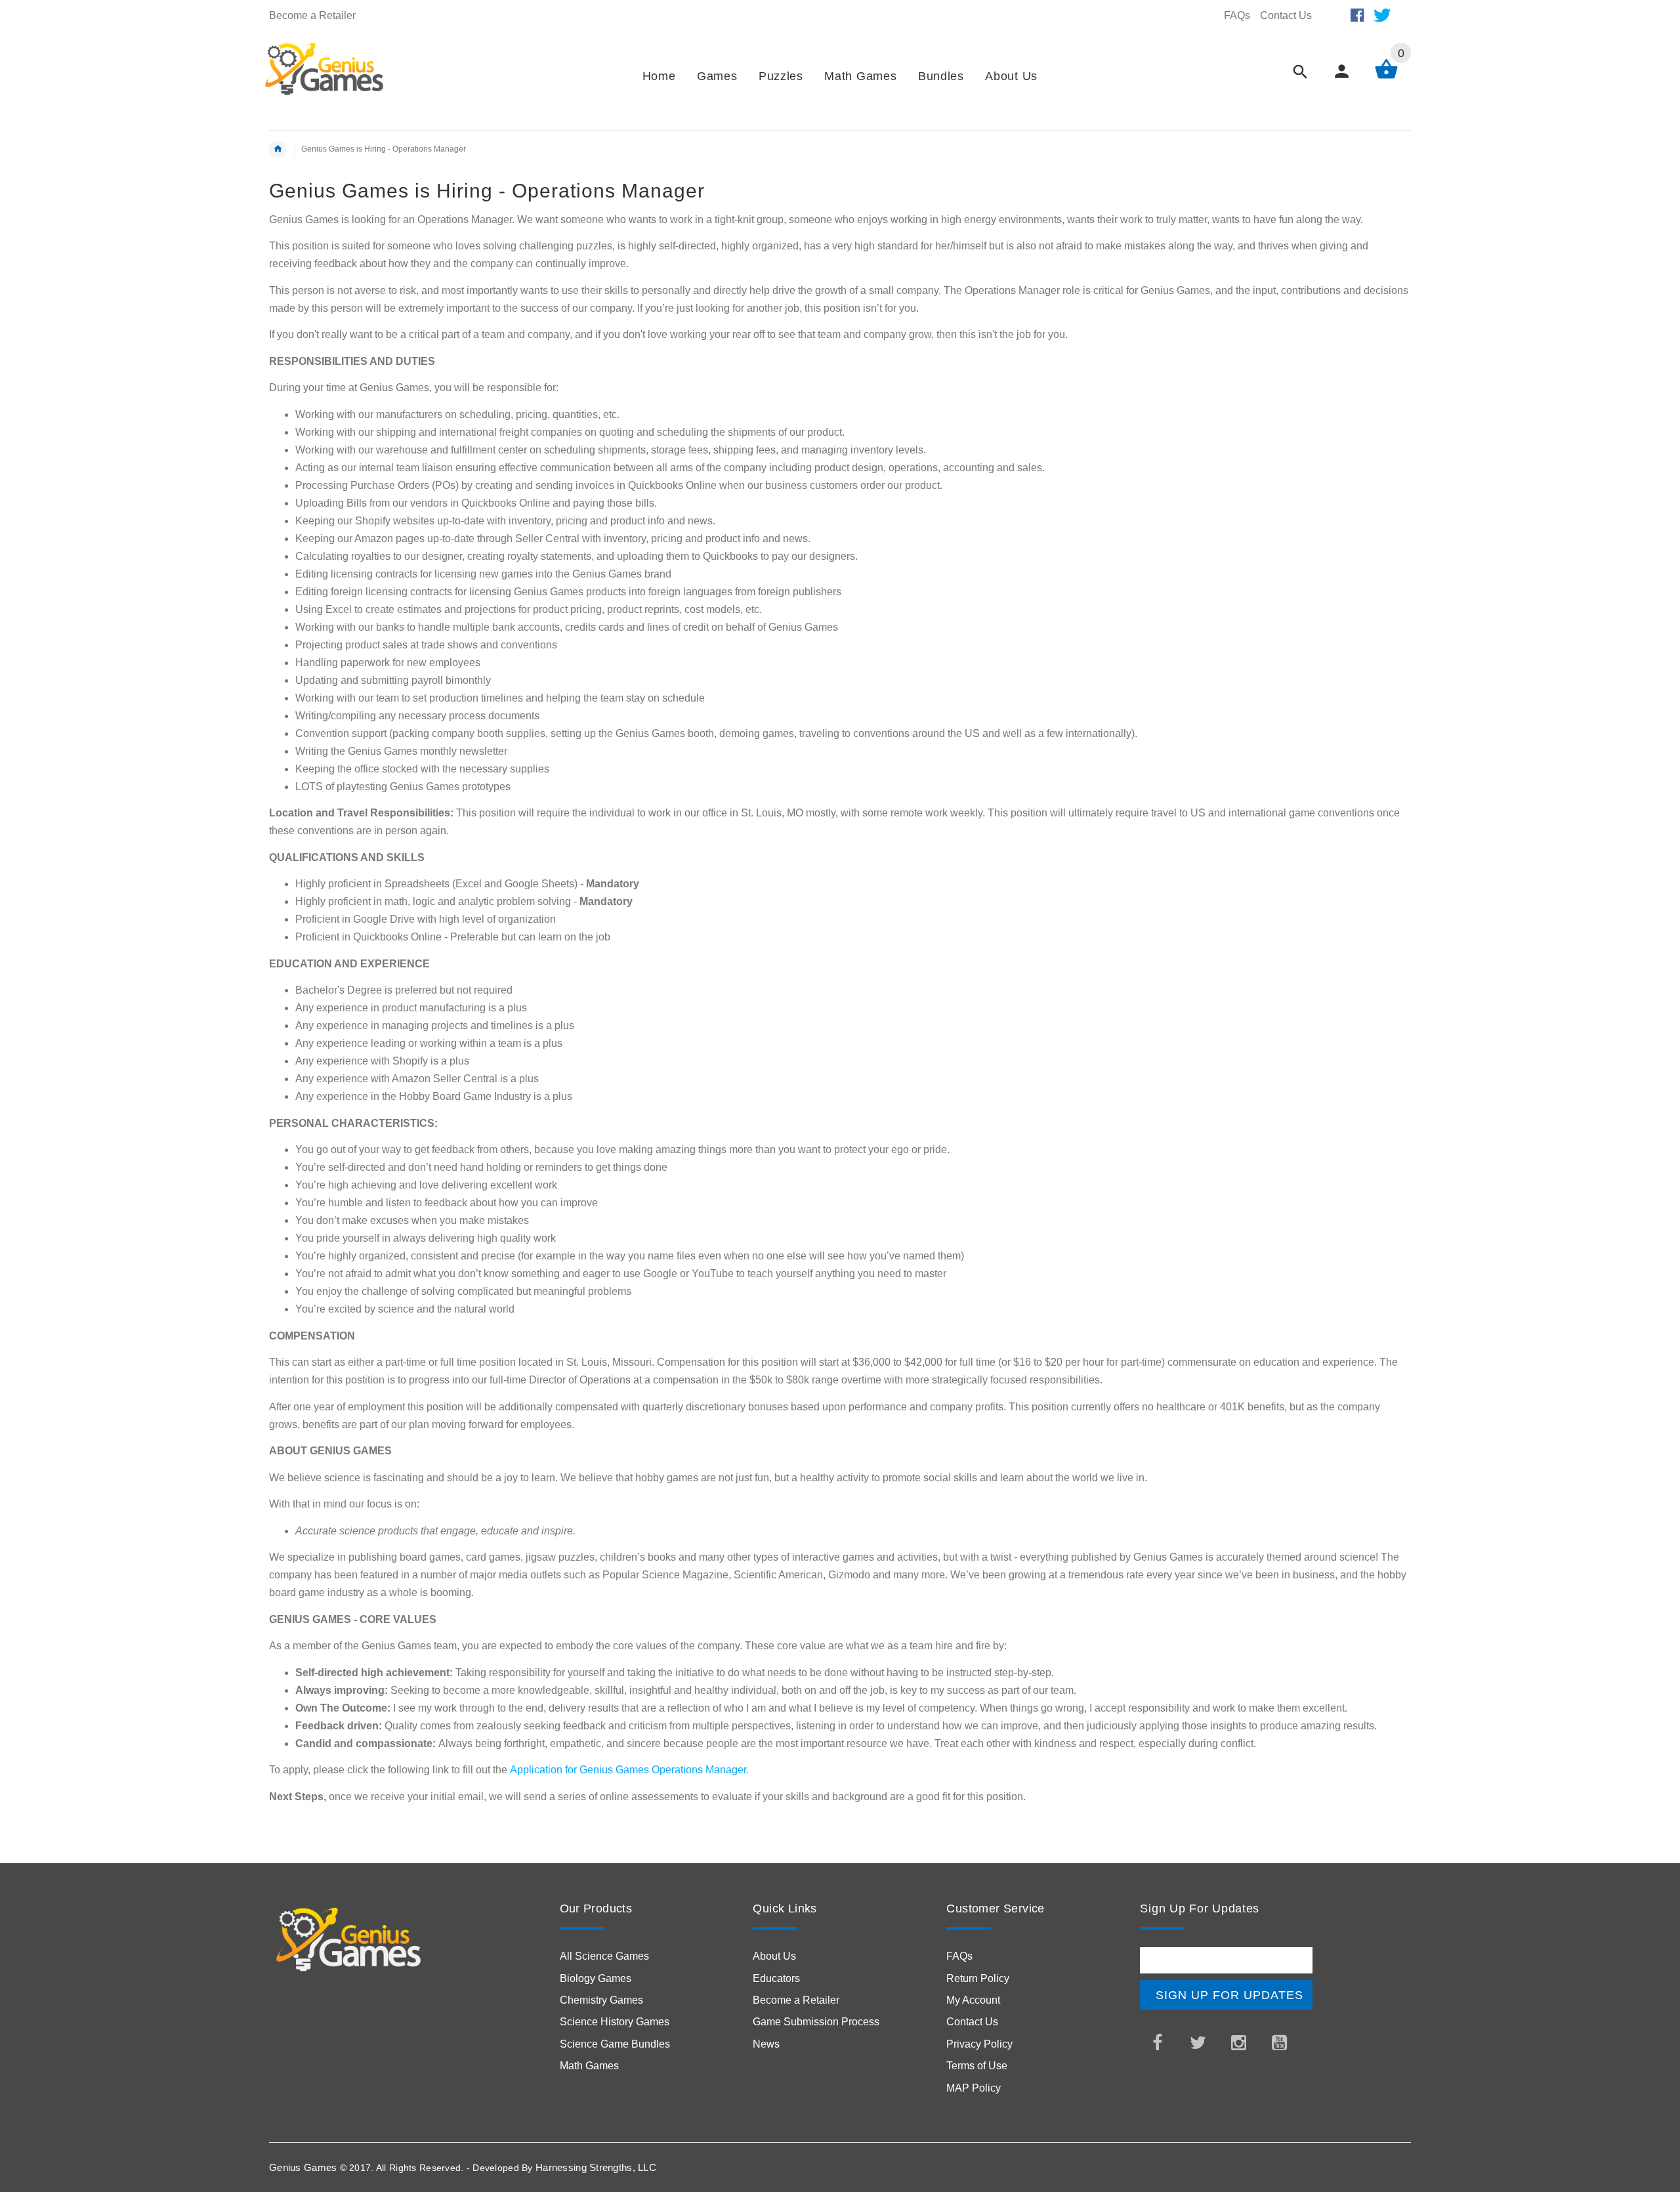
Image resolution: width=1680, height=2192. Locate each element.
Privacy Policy (979, 2044)
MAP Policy (974, 2088)
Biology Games (596, 1978)
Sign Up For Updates (1229, 1995)
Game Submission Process (816, 2022)
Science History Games (615, 2022)
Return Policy (978, 1978)
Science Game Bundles (615, 2044)
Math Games (589, 2066)
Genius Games (303, 2167)
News (766, 2044)
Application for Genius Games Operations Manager (628, 1770)
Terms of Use (977, 2066)
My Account (973, 2000)
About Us (774, 1956)
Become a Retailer (312, 15)
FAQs (1237, 15)
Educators (776, 1978)
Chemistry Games (601, 2000)
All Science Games (604, 1956)
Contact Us (1286, 15)
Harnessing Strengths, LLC (596, 2167)
